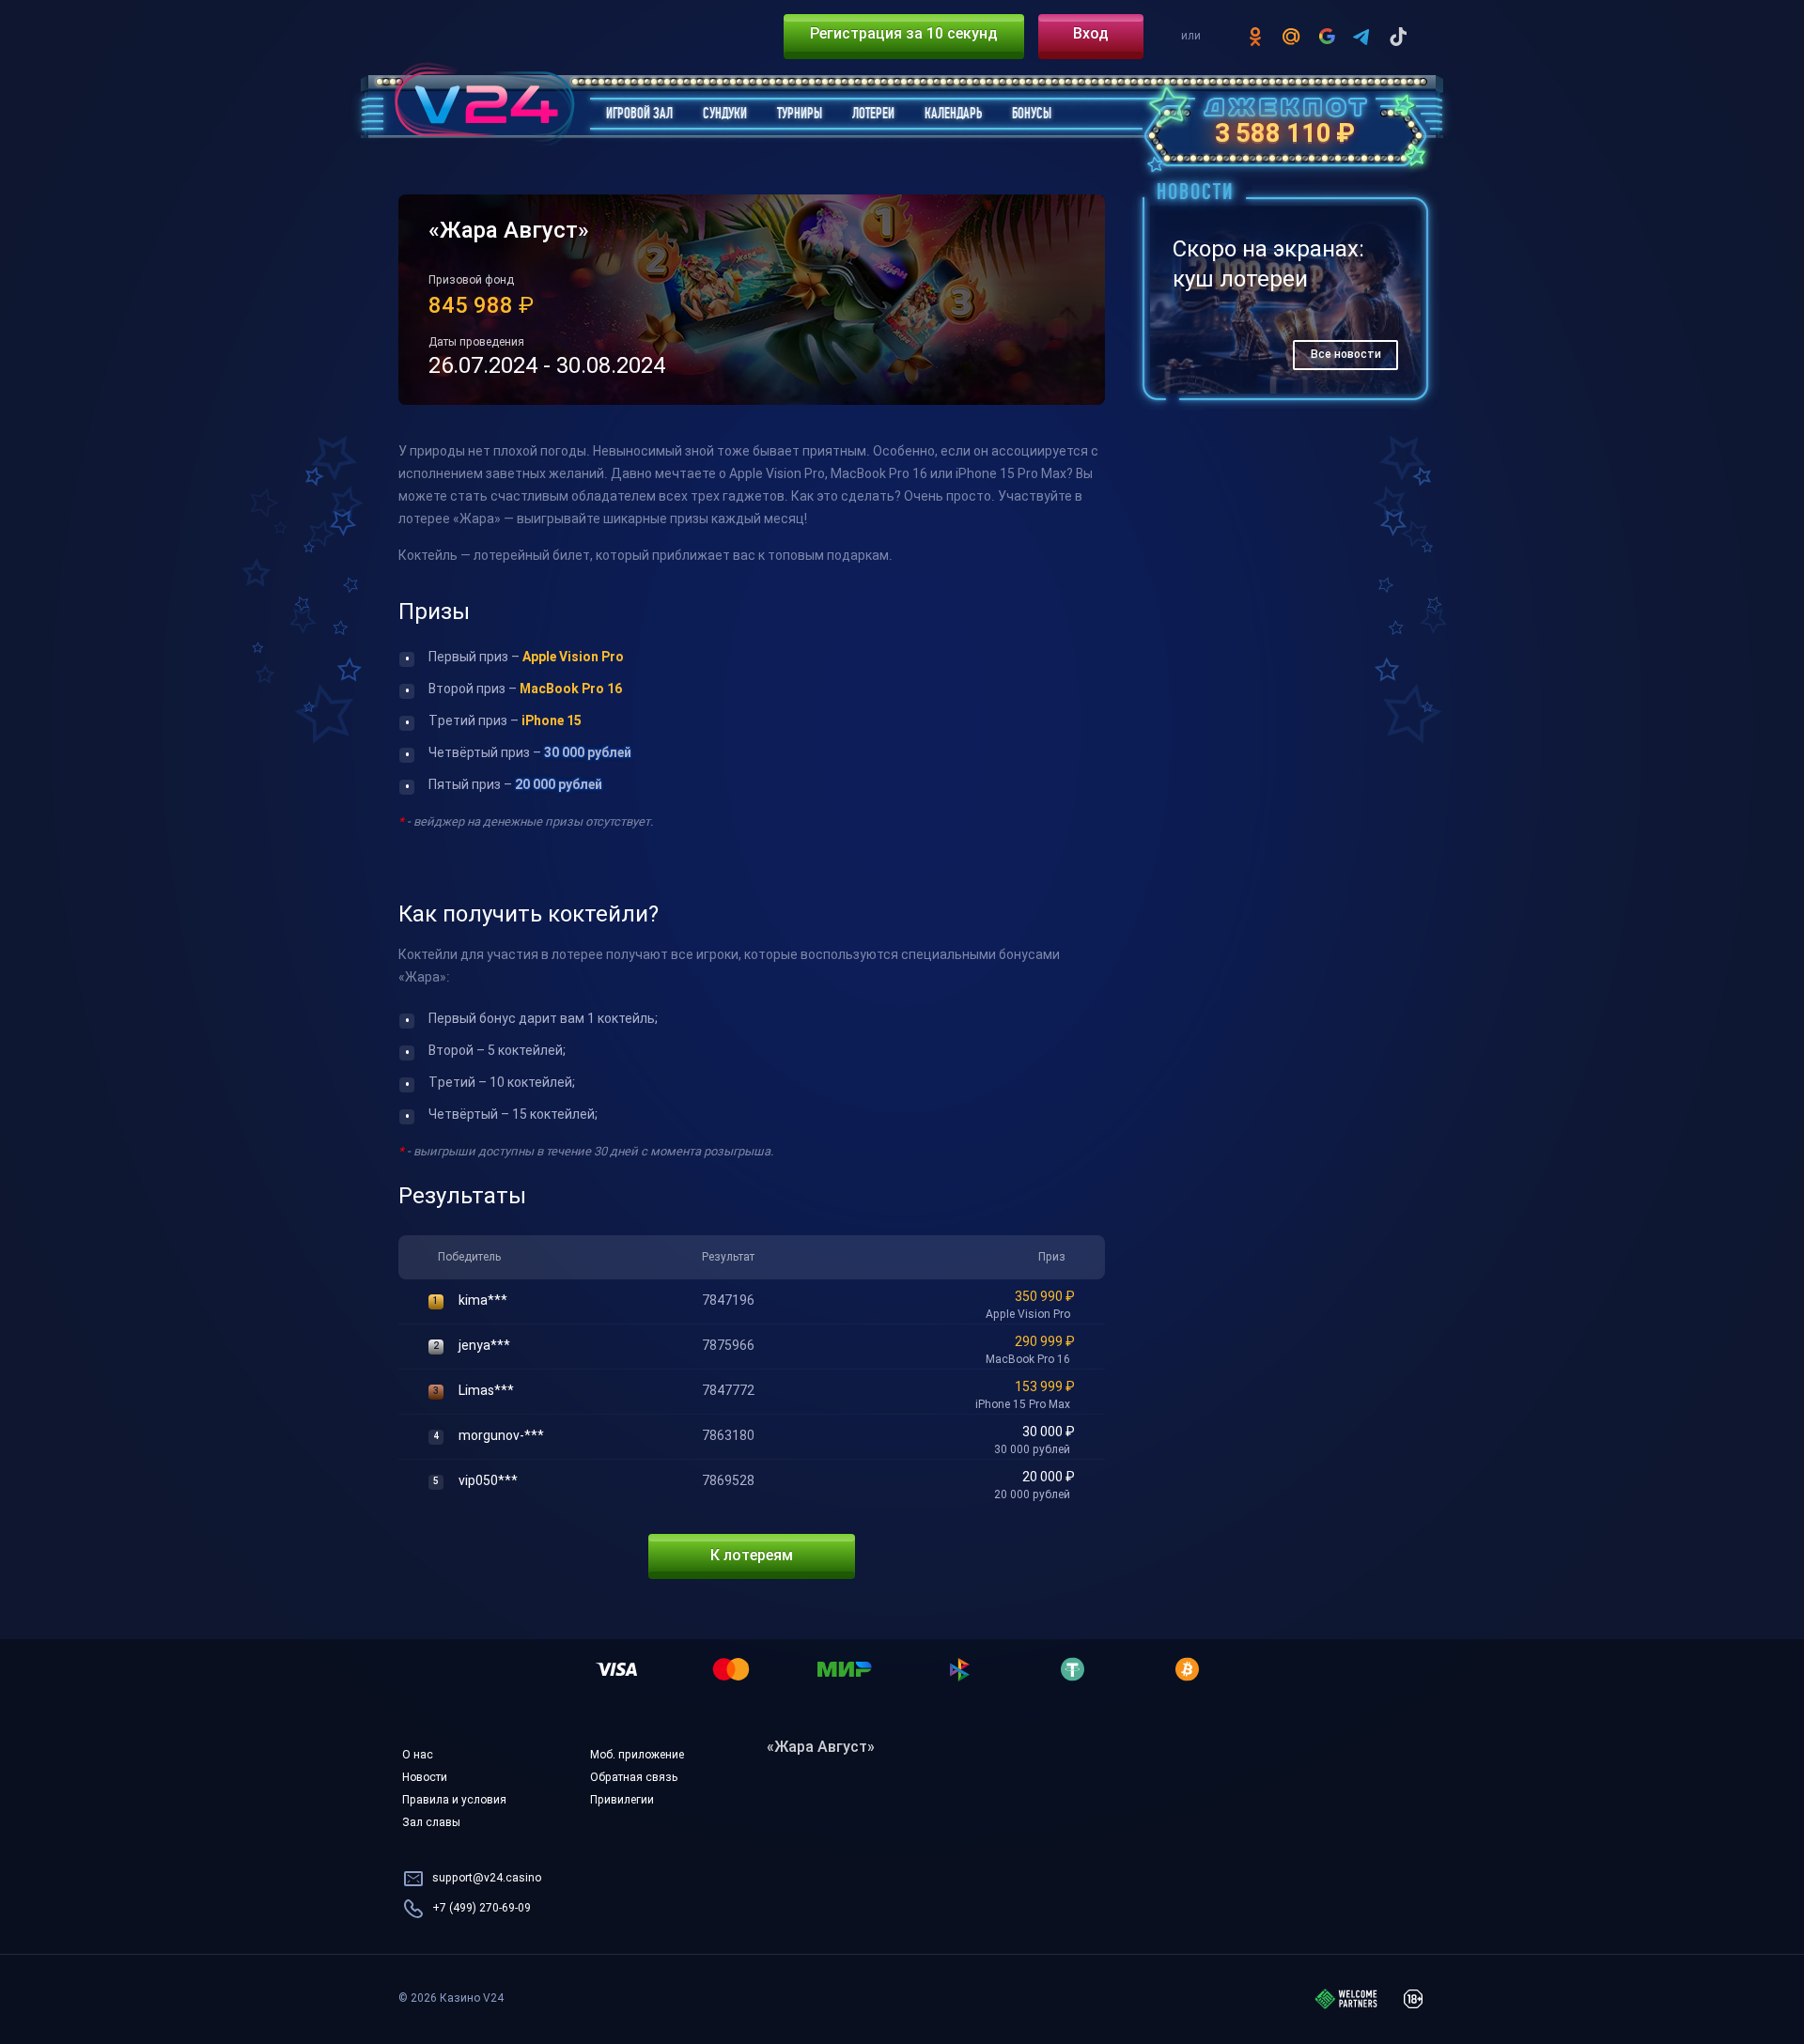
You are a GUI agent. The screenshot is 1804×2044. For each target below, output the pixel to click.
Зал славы (431, 1823)
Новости (425, 1778)
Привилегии (622, 1801)
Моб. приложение (637, 1756)
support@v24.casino (487, 1879)
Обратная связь (634, 1778)
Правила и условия (454, 1801)
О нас (418, 1756)
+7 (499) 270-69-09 (482, 1909)
